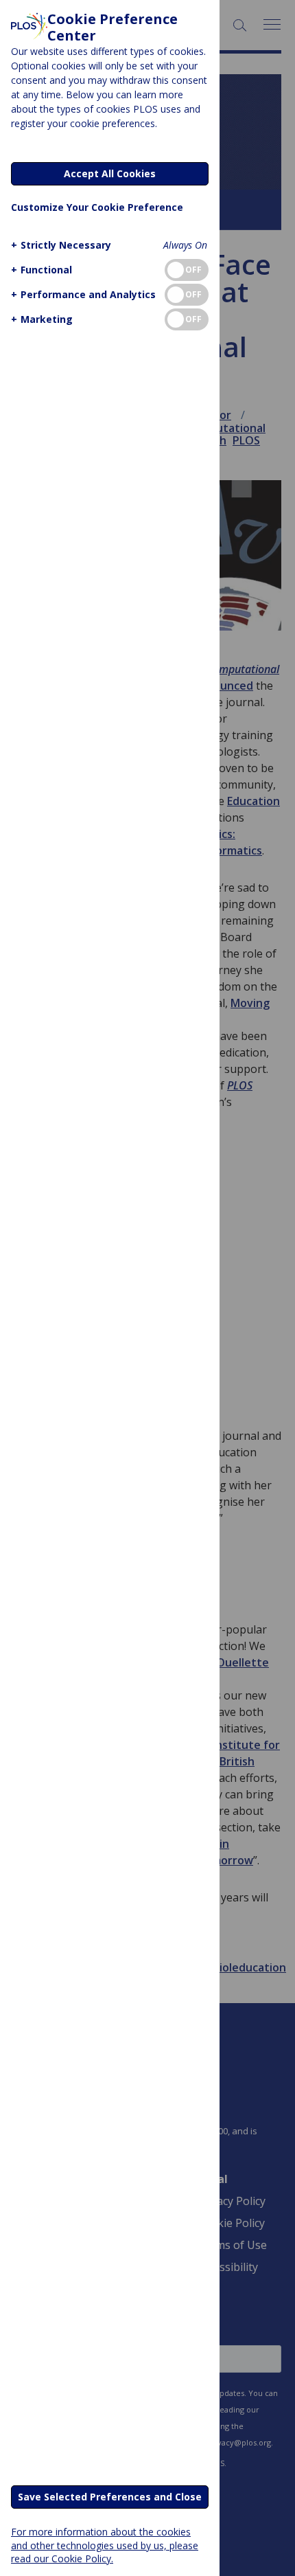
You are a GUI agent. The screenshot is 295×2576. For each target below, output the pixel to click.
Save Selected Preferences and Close (110, 2497)
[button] (61, 245)
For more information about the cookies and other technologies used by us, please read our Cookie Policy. (105, 2545)
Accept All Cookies (110, 173)
